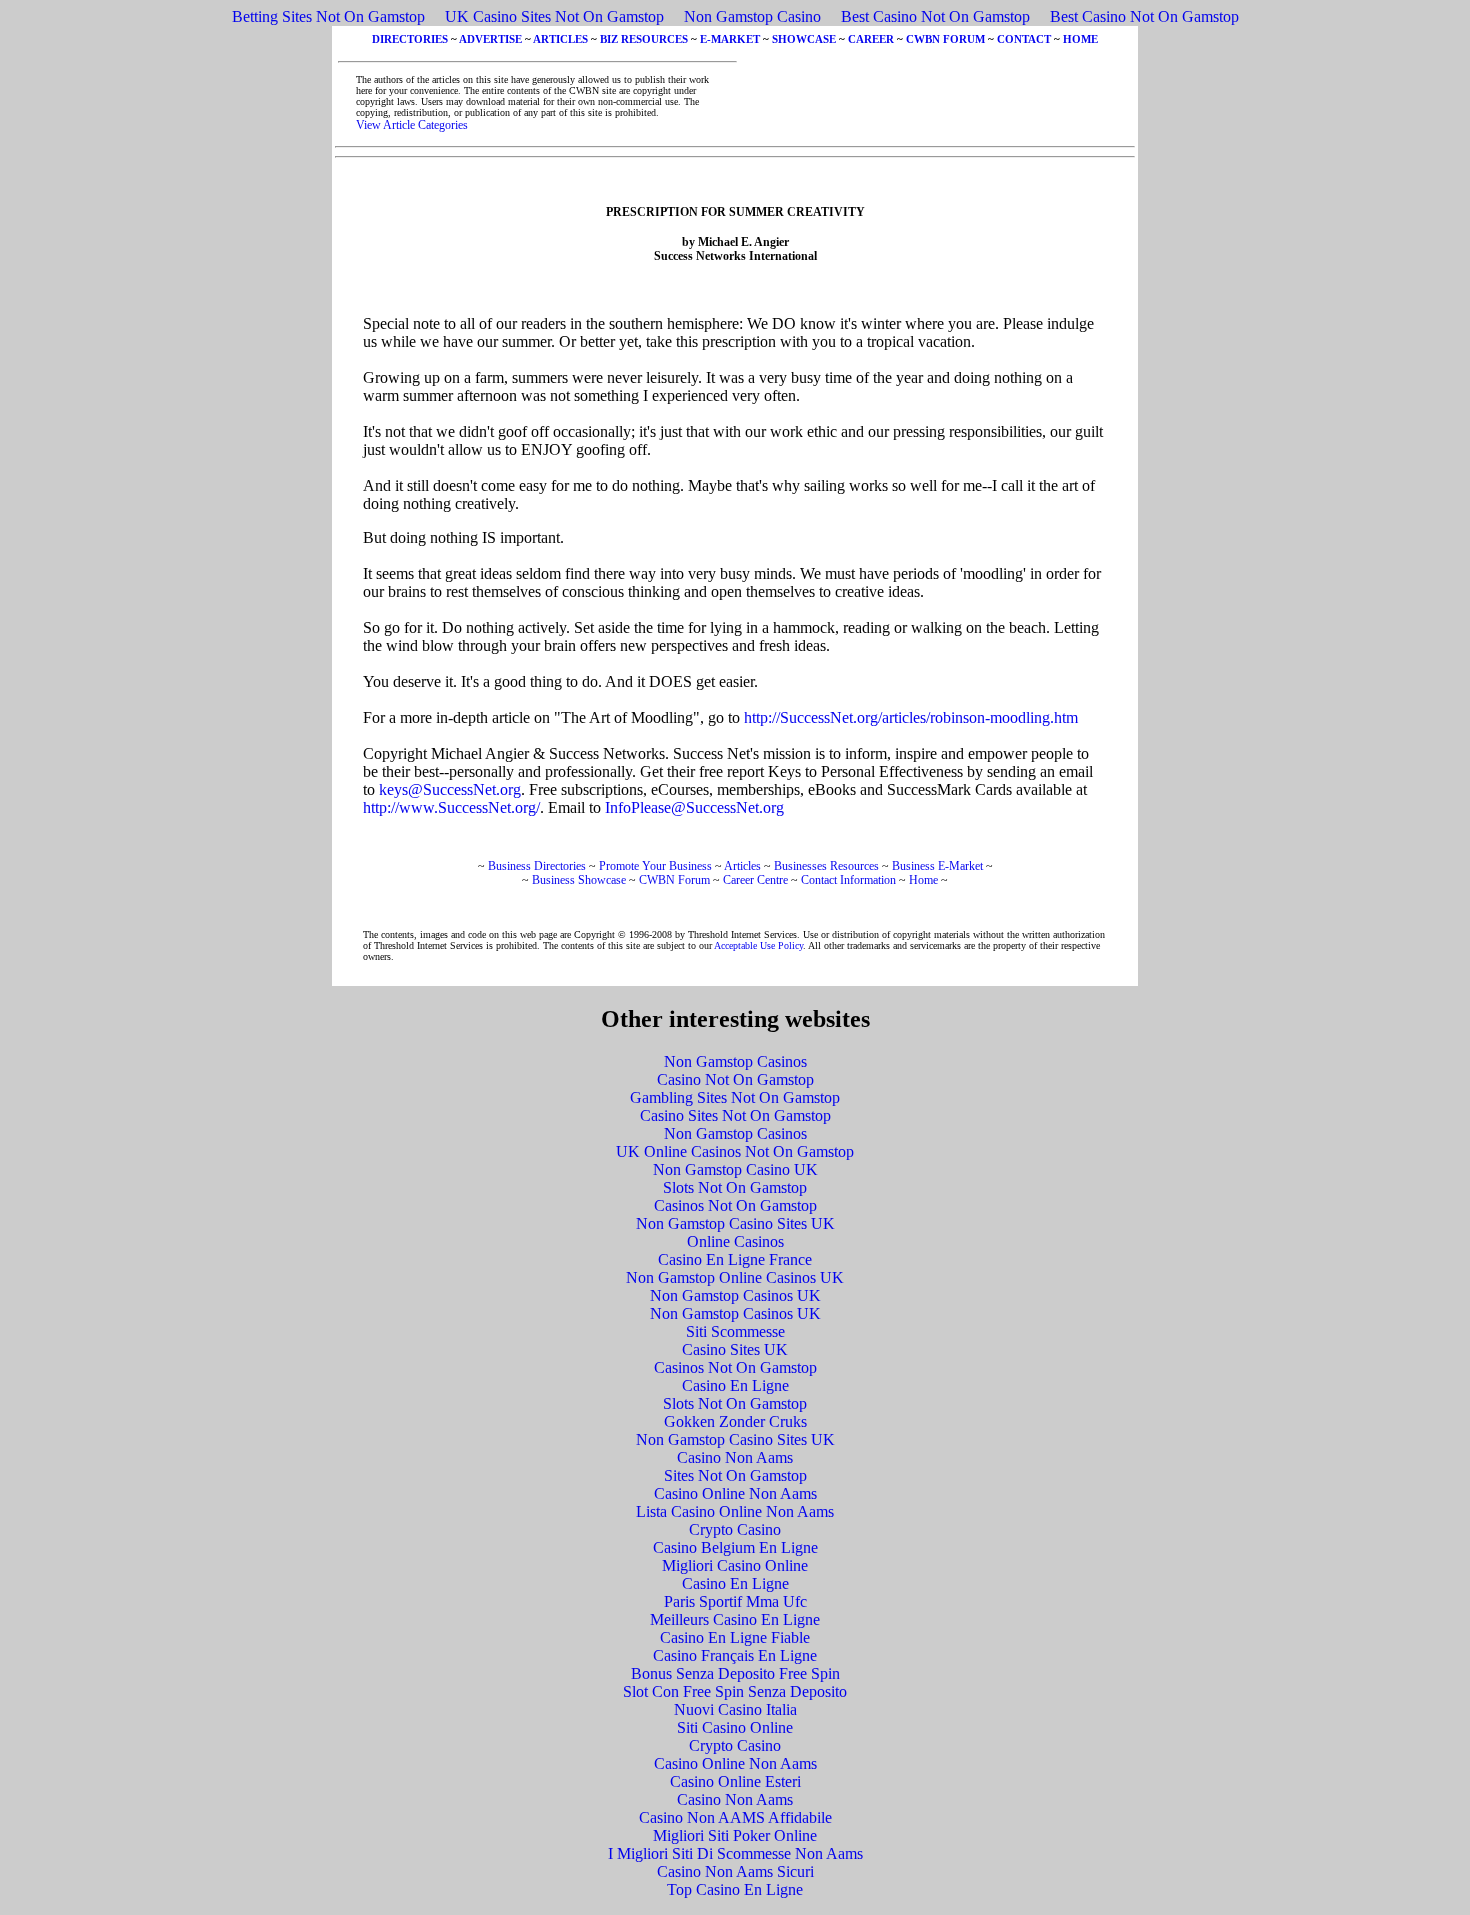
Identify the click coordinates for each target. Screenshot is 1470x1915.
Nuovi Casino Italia (735, 1709)
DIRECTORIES (410, 39)
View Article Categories (412, 125)
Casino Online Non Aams (735, 1493)
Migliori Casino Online (735, 1565)
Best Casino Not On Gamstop (935, 16)
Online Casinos (735, 1241)
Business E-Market (937, 866)
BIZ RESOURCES (644, 39)
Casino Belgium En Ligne (735, 1547)
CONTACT (1024, 39)
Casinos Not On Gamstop (735, 1205)
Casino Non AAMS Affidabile (735, 1817)
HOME (1080, 39)
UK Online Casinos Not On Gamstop (735, 1151)
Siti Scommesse (735, 1331)
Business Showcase (579, 880)
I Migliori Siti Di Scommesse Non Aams (735, 1853)
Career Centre (755, 880)
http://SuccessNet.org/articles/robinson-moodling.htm (911, 717)
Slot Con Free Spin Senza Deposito (735, 1691)
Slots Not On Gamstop (735, 1187)
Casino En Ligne (735, 1385)
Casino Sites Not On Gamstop (735, 1115)
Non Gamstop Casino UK (735, 1169)
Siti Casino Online (735, 1727)
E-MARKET (730, 39)
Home (923, 880)
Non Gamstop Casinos (735, 1061)
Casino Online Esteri (735, 1781)
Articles (742, 866)
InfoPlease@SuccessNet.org (694, 807)
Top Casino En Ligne (735, 1889)
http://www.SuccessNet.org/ (451, 807)
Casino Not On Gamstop (735, 1079)
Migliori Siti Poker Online (735, 1835)
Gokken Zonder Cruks (735, 1421)
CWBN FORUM (945, 39)
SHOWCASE (804, 39)
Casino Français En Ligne (735, 1655)
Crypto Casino (735, 1529)
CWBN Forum (674, 880)
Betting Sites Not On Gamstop (328, 16)
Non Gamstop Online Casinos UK (735, 1277)
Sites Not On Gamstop (735, 1475)
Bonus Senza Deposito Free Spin (735, 1673)
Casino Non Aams (735, 1457)
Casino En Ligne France (735, 1259)
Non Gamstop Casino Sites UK (735, 1223)
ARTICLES (560, 39)
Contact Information (848, 880)
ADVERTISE (490, 39)
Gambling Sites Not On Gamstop (735, 1097)
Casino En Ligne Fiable (735, 1637)
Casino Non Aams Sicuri (735, 1871)
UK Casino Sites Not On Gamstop (554, 16)
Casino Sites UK (735, 1349)
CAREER (871, 39)
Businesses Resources (826, 866)
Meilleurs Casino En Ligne (735, 1619)
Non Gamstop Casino (752, 16)
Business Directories (537, 866)
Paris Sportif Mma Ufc (735, 1601)
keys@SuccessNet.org (450, 789)
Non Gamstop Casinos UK (735, 1295)
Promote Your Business (655, 866)
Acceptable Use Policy (758, 945)
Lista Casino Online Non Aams (735, 1511)
